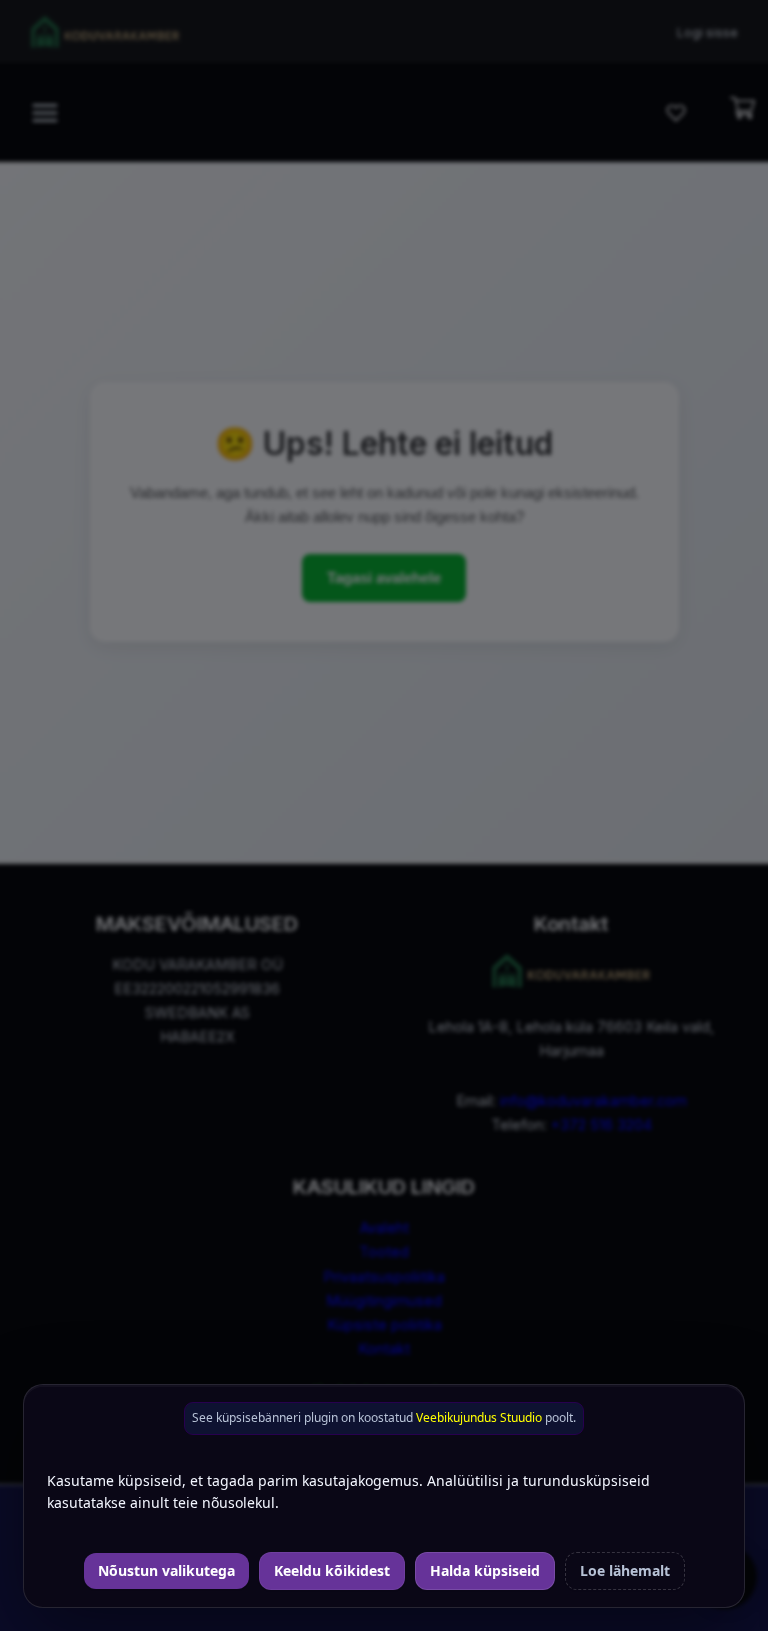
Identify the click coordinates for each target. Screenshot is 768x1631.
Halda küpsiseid (485, 1570)
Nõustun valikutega (166, 1570)
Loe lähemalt (625, 1570)
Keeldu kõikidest (332, 1570)
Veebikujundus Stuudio (479, 1417)
